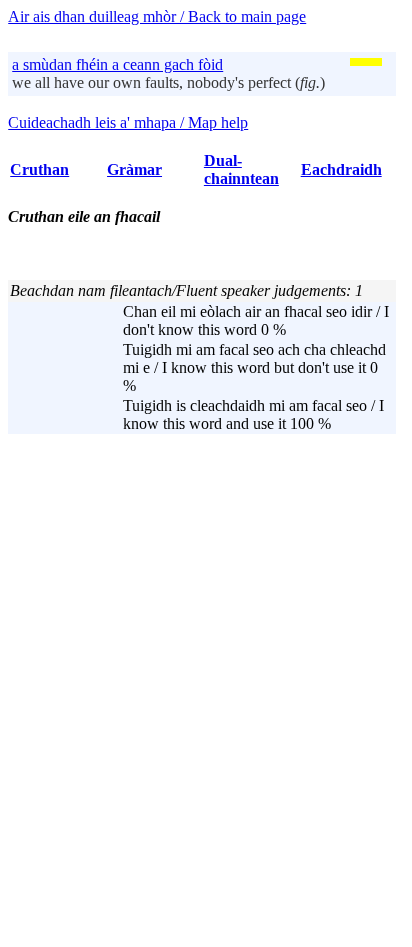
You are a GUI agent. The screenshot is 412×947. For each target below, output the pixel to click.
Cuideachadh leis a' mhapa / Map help (128, 122)
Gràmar (134, 169)
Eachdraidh (341, 169)
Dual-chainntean (241, 169)
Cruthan (39, 169)
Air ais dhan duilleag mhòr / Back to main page (157, 16)
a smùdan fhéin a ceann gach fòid (117, 64)
